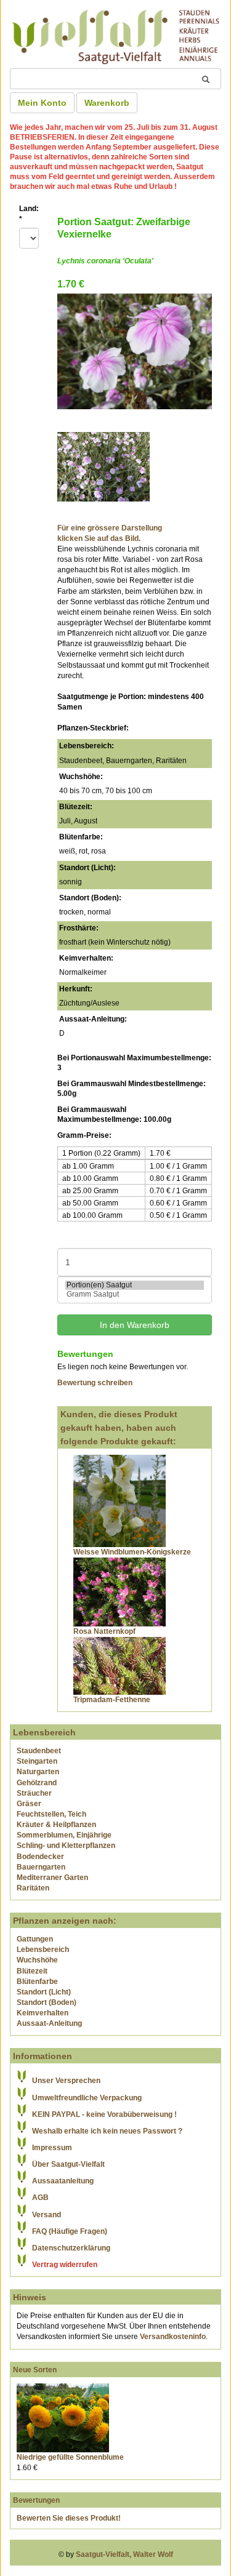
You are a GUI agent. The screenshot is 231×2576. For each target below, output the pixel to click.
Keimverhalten (43, 2013)
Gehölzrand (37, 1783)
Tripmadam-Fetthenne (112, 1700)
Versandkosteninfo (173, 2337)
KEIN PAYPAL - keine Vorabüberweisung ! (104, 2114)
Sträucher (34, 1793)
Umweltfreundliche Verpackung (87, 2098)
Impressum (52, 2148)
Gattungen (35, 1939)
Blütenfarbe (37, 1982)
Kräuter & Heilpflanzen (56, 1825)
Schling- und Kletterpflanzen (66, 1846)
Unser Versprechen (66, 2081)
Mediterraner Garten (52, 1878)
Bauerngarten (41, 1867)
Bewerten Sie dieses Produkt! (69, 2518)
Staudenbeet (39, 1751)
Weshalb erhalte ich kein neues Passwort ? (107, 2131)
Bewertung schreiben (95, 1383)
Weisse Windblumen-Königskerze (132, 1552)
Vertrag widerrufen (65, 2265)
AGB (40, 2198)
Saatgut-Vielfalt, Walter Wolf (124, 2554)
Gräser (29, 1804)
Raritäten (33, 1888)
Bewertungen (36, 2500)
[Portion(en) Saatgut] (135, 1285)
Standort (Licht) (44, 1992)
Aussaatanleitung (63, 2181)
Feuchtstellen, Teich (51, 1814)
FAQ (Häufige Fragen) (70, 2231)
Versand (47, 2215)
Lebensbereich (43, 1950)
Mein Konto (42, 103)
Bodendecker (40, 1857)
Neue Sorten (35, 2370)
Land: (29, 214)
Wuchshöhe (37, 1960)
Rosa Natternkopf (104, 1631)
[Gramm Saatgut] (135, 1294)
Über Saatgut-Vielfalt (68, 2164)
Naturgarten (38, 1772)
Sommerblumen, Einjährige (64, 1835)
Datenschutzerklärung (71, 2248)
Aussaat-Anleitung (49, 2023)
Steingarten (37, 1761)
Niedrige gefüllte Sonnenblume (70, 2457)
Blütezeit (32, 1971)
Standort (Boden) (47, 2002)
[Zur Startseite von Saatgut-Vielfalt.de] (115, 35)
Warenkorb (107, 103)
